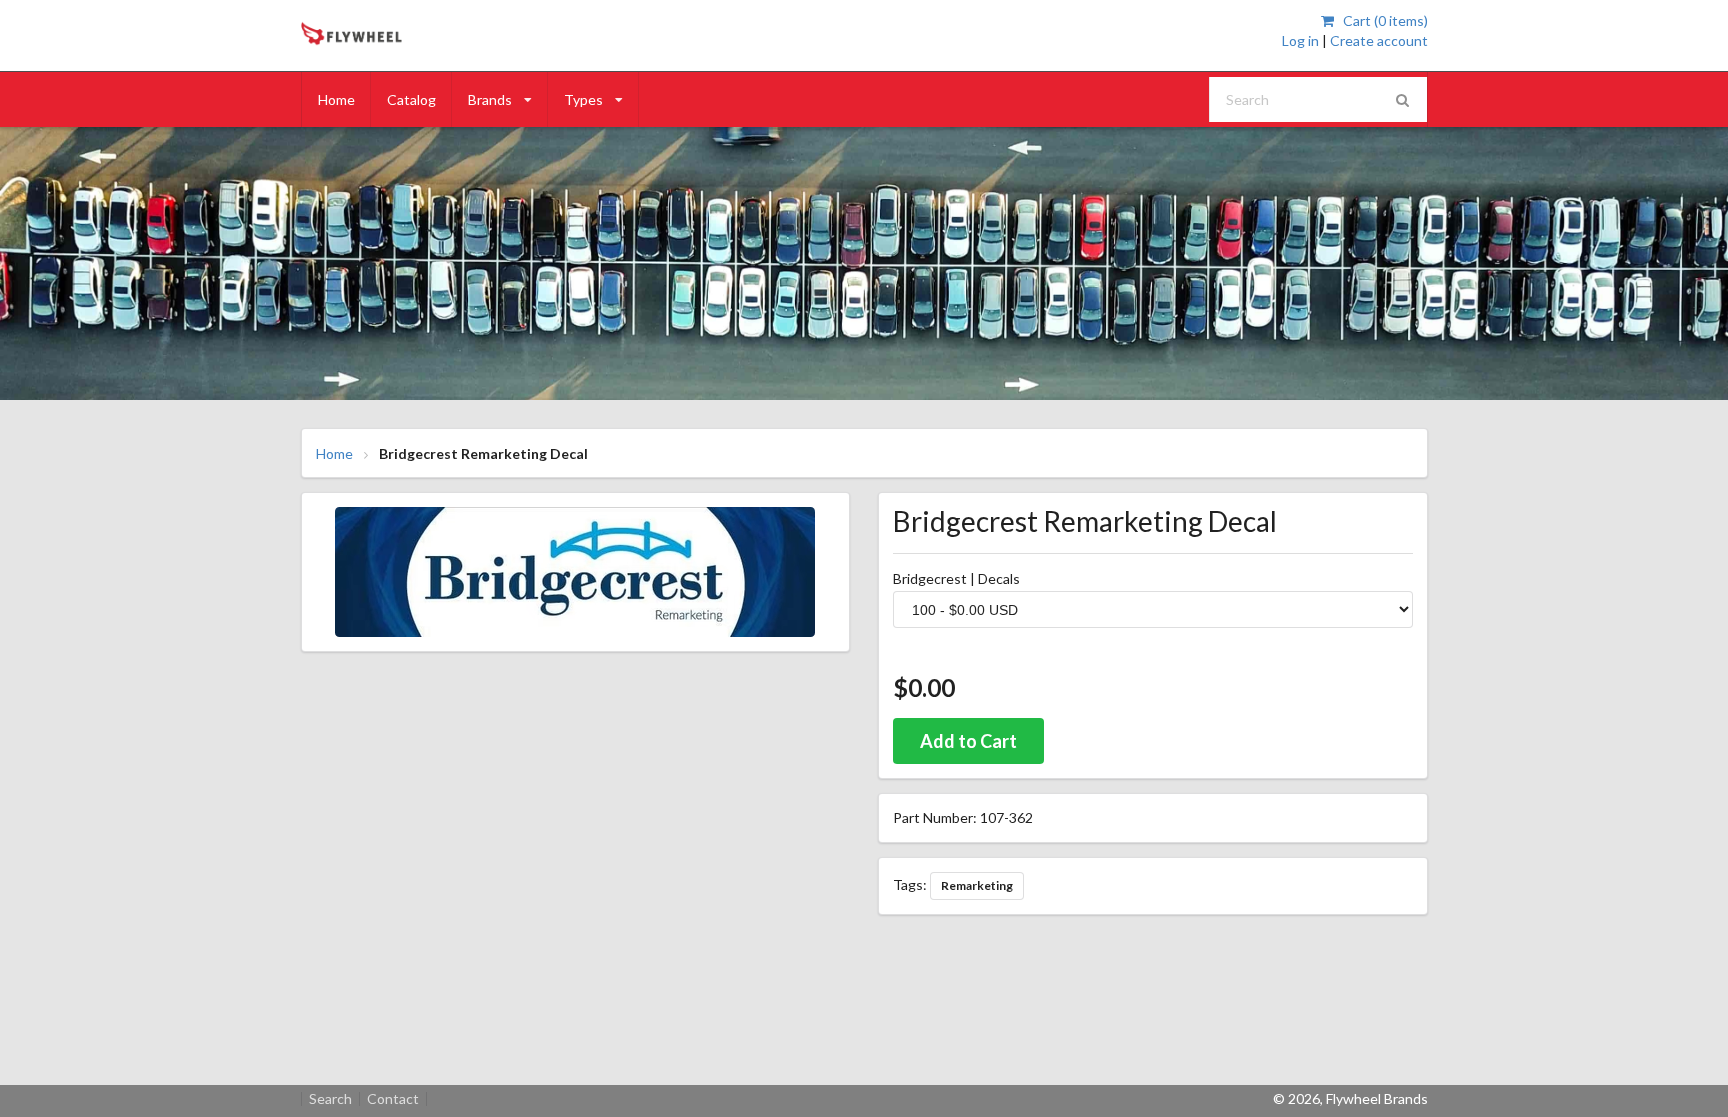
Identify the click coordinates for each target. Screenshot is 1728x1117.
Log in (1300, 40)
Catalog (411, 99)
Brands (490, 99)
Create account (1379, 40)
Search (330, 1099)
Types (583, 99)
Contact (393, 1099)
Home (336, 99)
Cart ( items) (1383, 20)
